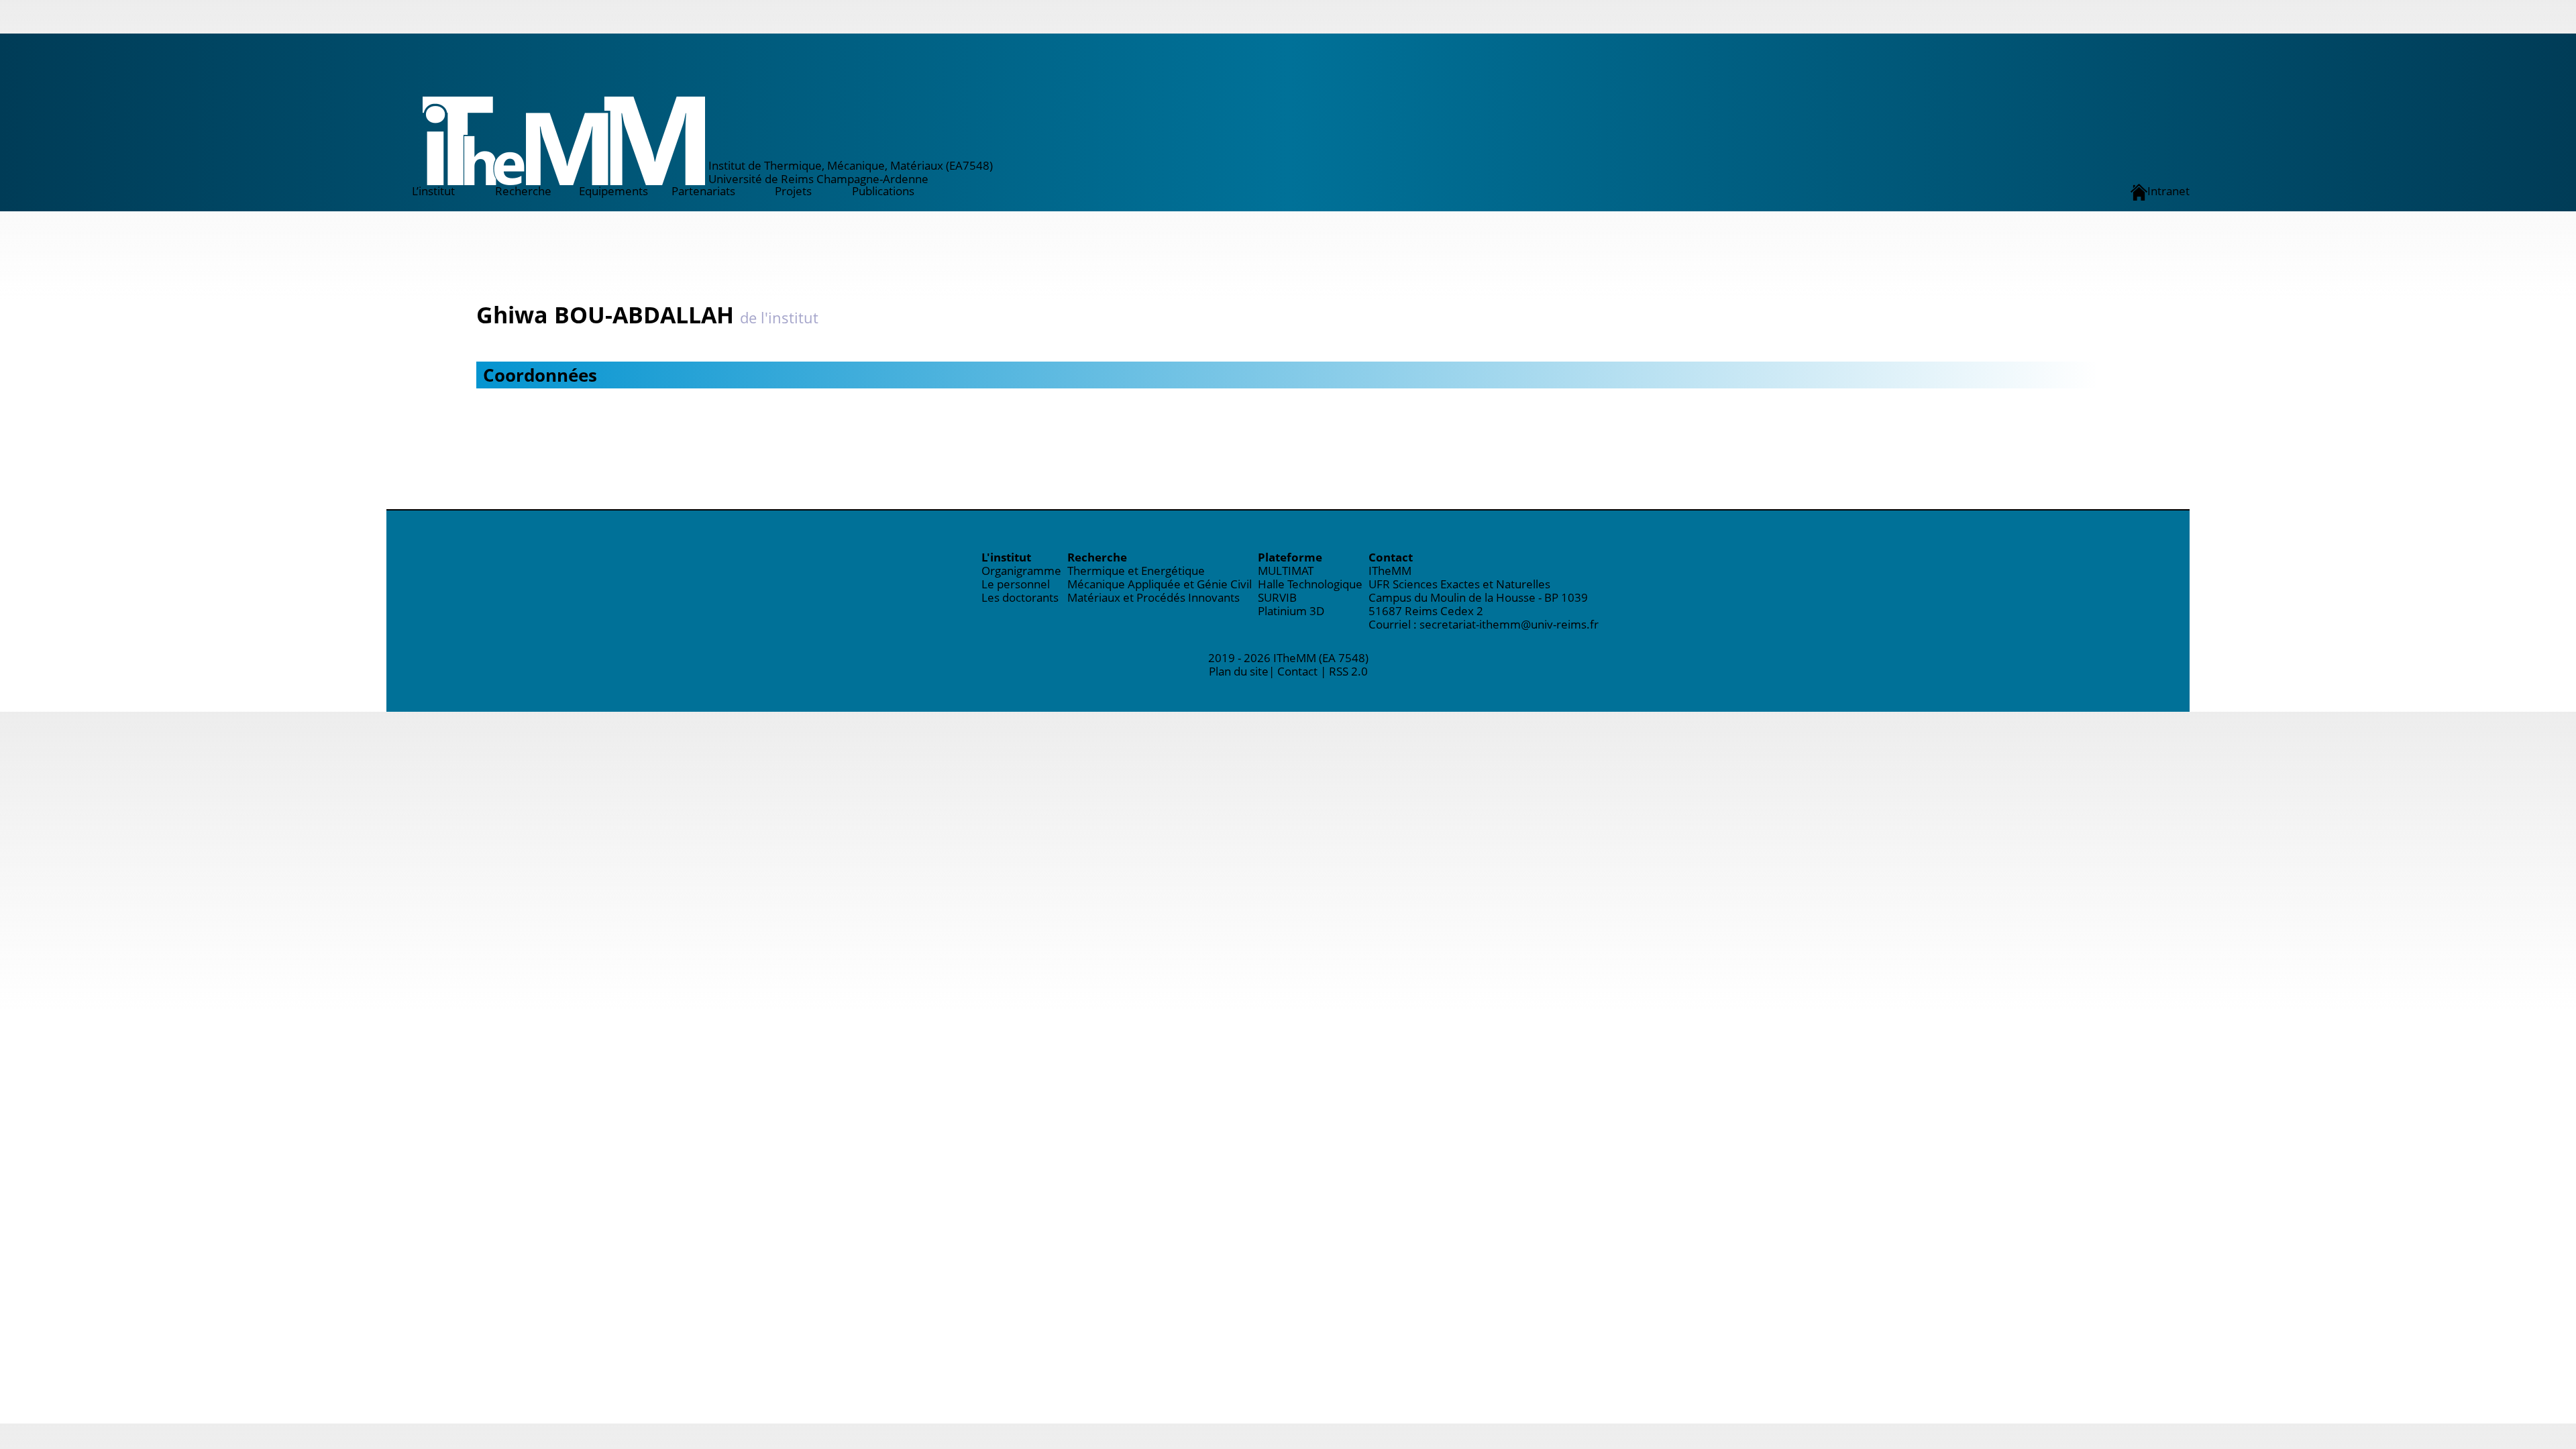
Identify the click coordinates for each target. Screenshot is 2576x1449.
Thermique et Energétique (1136, 571)
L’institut (433, 191)
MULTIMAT (1286, 571)
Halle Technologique (1310, 584)
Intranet (2168, 191)
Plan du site (1239, 671)
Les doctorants (1020, 597)
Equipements (613, 191)
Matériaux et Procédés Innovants (1153, 597)
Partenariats (703, 191)
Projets (793, 191)
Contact (1297, 671)
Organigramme (1021, 571)
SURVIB (1277, 597)
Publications (883, 191)
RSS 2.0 (1348, 671)
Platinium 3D (1291, 611)
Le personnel (1016, 584)
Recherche (523, 191)
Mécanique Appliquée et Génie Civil (1160, 584)
